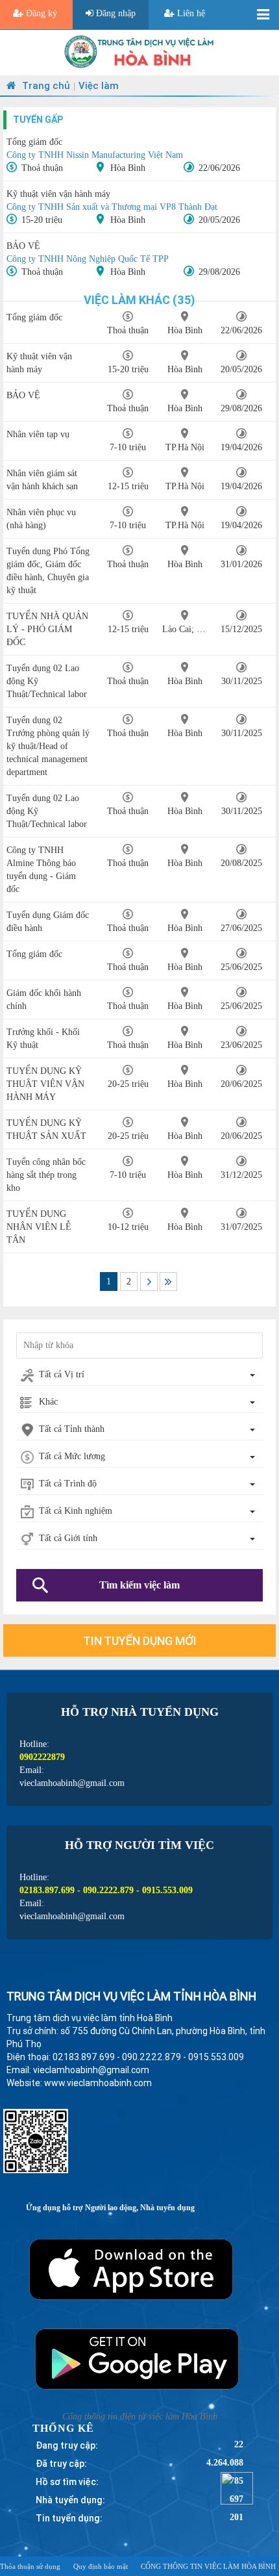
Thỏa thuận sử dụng (30, 2566)
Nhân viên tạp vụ (38, 434)
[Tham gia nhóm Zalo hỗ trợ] (237, 2487)
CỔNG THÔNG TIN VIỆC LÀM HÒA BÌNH (208, 2566)
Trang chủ (45, 85)
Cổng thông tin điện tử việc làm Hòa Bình (140, 2417)
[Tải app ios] (139, 2266)
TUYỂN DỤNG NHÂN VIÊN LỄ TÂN (39, 1227)
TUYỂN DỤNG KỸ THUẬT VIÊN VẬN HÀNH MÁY (45, 1084)
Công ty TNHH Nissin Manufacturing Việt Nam (95, 155)
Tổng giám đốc (34, 142)
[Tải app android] (139, 2357)
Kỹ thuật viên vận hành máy (58, 194)
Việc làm (99, 85)
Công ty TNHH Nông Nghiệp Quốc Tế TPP (88, 259)
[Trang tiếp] (149, 1282)
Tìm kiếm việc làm (139, 1585)
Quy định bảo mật (101, 2566)
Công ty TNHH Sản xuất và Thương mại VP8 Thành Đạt (112, 207)
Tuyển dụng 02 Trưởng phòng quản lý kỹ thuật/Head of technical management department (48, 746)
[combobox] (139, 1375)
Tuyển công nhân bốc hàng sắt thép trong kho (46, 1175)
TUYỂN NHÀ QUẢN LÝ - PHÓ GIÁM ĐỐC (47, 629)
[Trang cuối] (168, 1282)
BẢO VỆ (23, 246)
